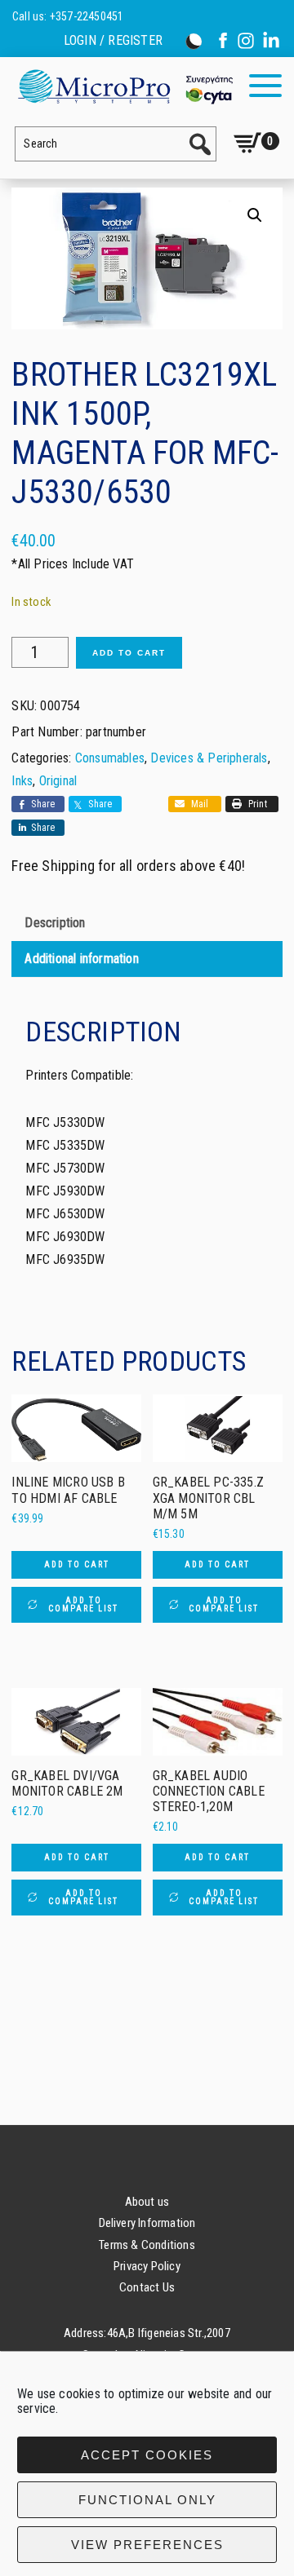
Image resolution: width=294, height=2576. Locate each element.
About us (147, 2202)
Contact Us (147, 2287)
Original (58, 781)
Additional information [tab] (81, 959)
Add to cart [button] (77, 1564)
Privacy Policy (147, 2266)
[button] (255, 215)
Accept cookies (147, 2455)
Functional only (147, 2500)
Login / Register (113, 41)
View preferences (147, 2545)
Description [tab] (55, 923)
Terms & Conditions (147, 2245)
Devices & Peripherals (209, 758)
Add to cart (129, 653)
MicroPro (125, 86)
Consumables (110, 758)
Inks (22, 781)
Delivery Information (147, 2223)
